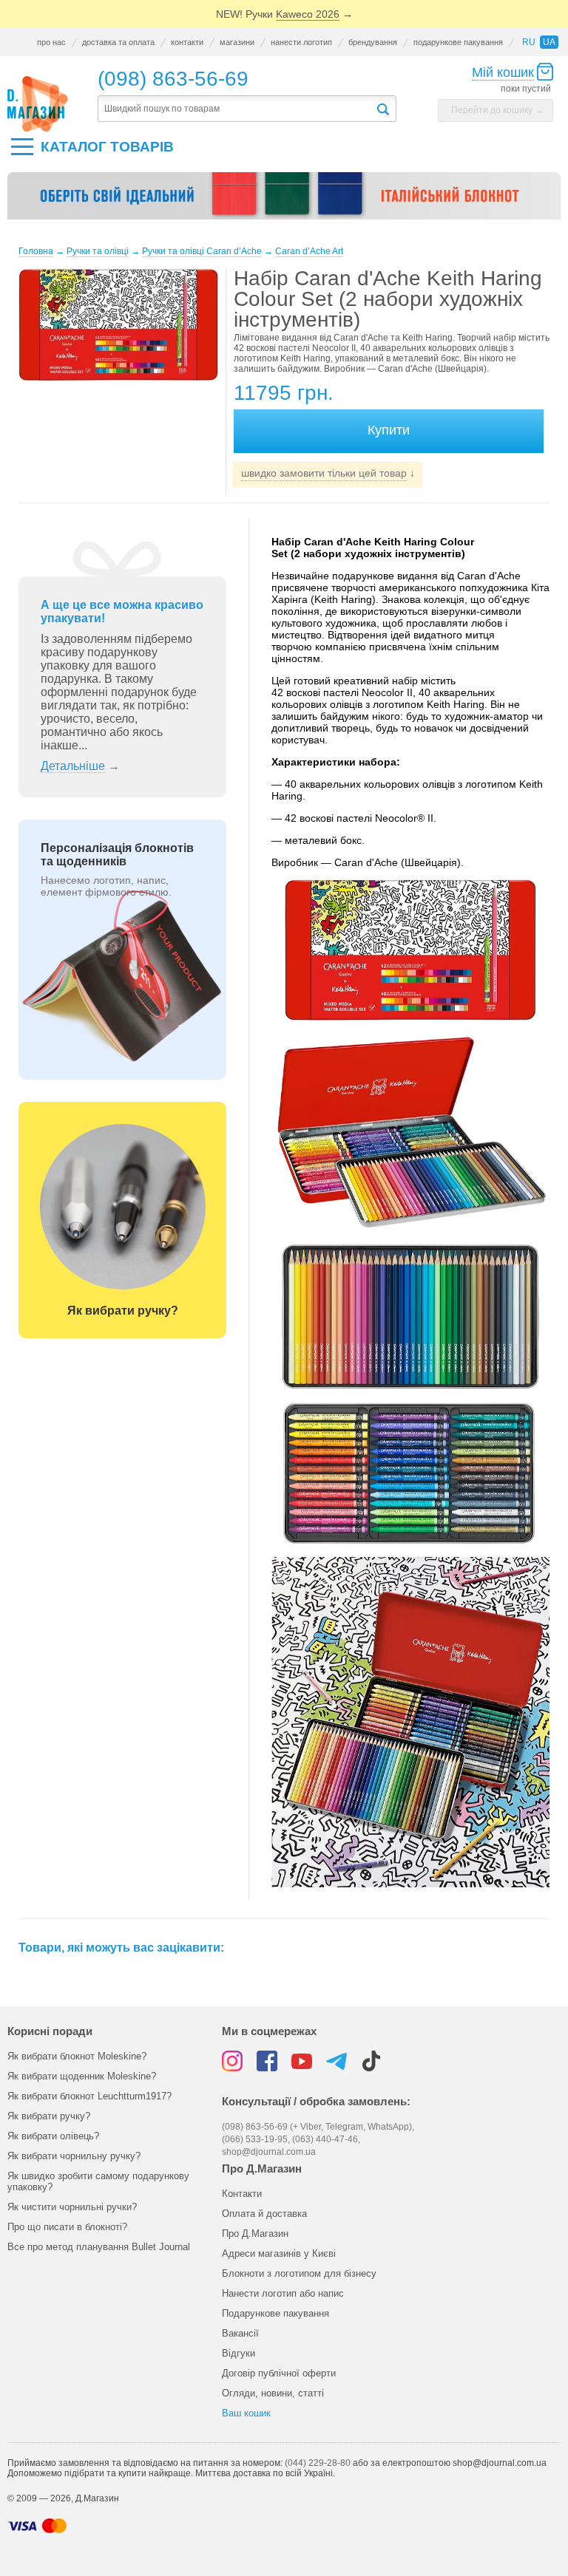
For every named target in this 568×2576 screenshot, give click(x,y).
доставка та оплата (118, 42)
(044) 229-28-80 (318, 2463)
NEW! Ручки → (284, 14)
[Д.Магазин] (38, 104)
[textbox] (236, 109)
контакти (187, 42)
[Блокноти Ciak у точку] (284, 202)
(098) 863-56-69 (173, 79)
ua (549, 42)
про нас (51, 42)
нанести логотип (301, 42)
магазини (237, 42)
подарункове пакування (458, 42)
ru (529, 42)
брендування (373, 42)
